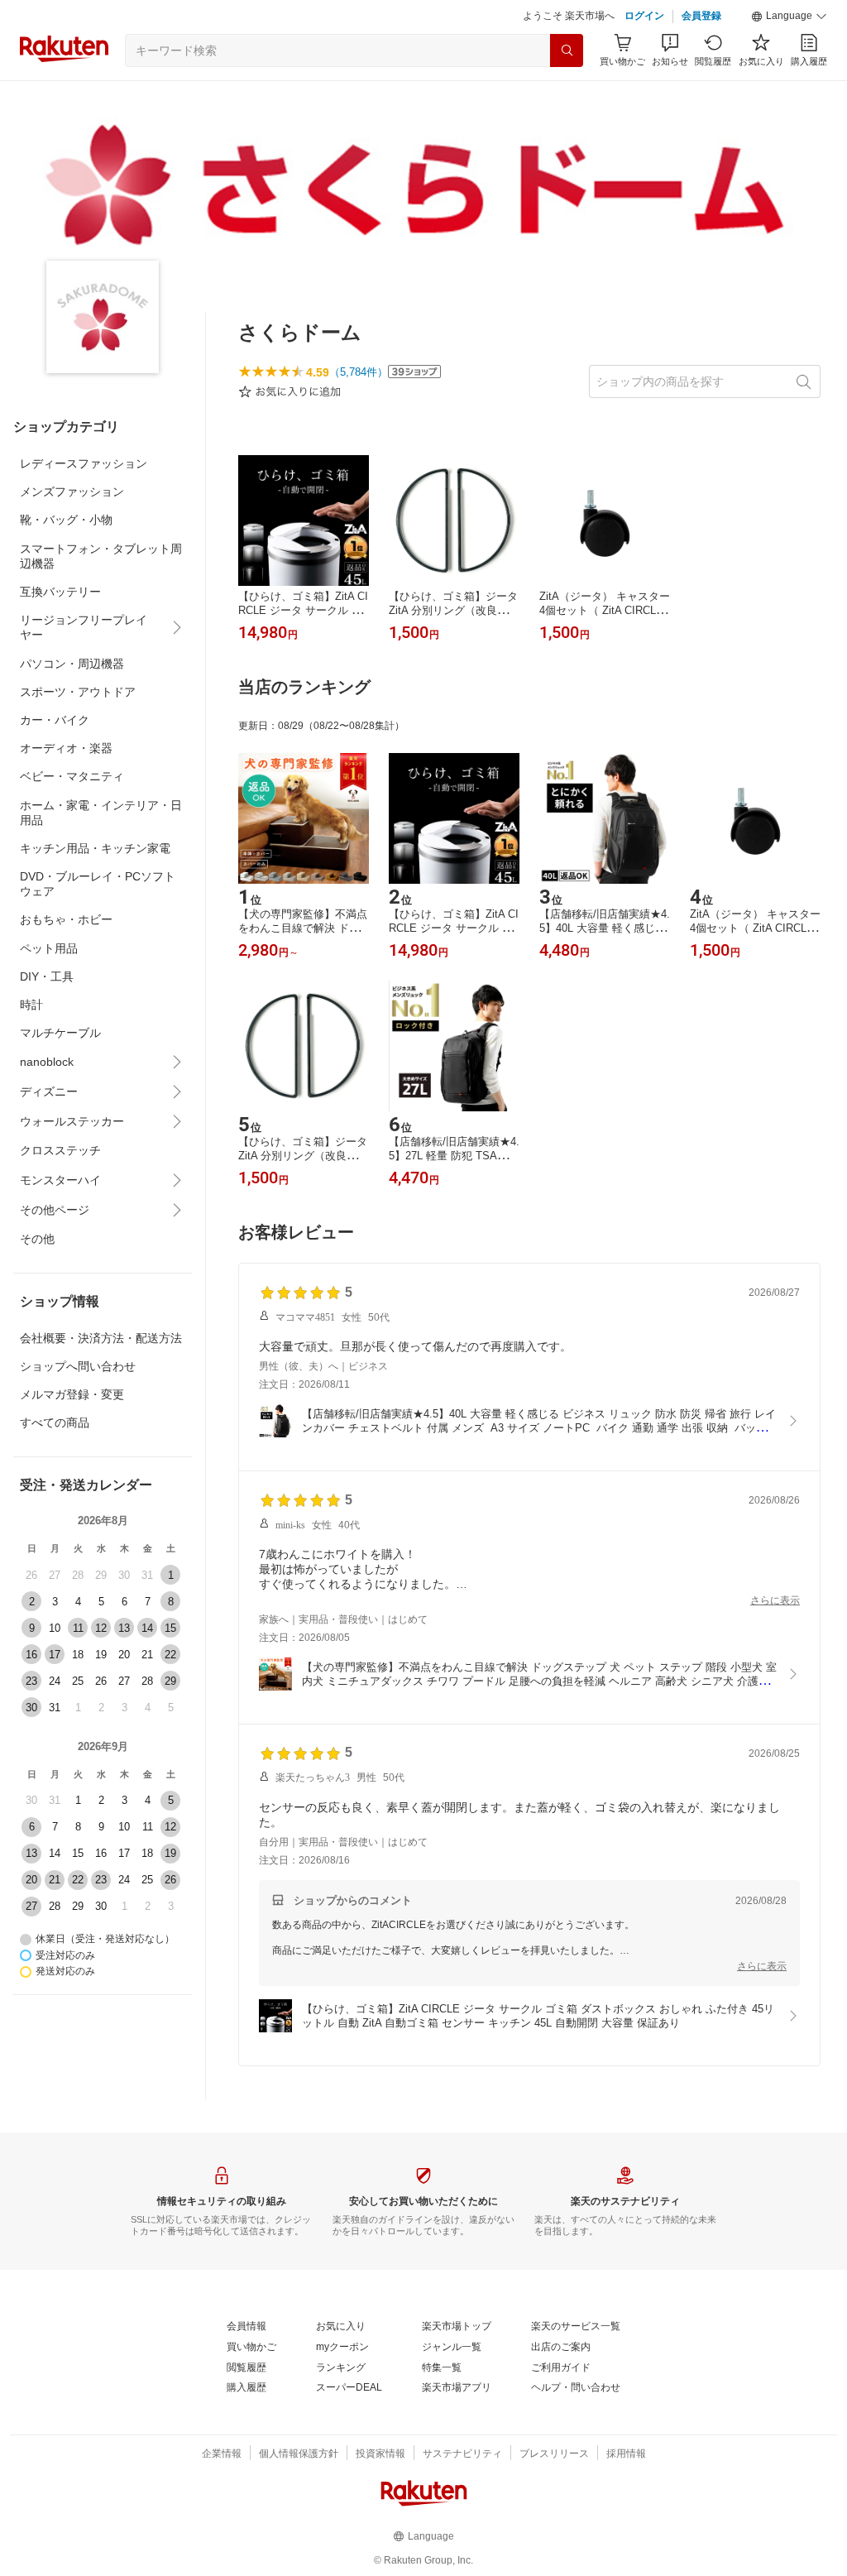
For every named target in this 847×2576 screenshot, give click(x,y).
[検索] (567, 50)
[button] (789, 17)
